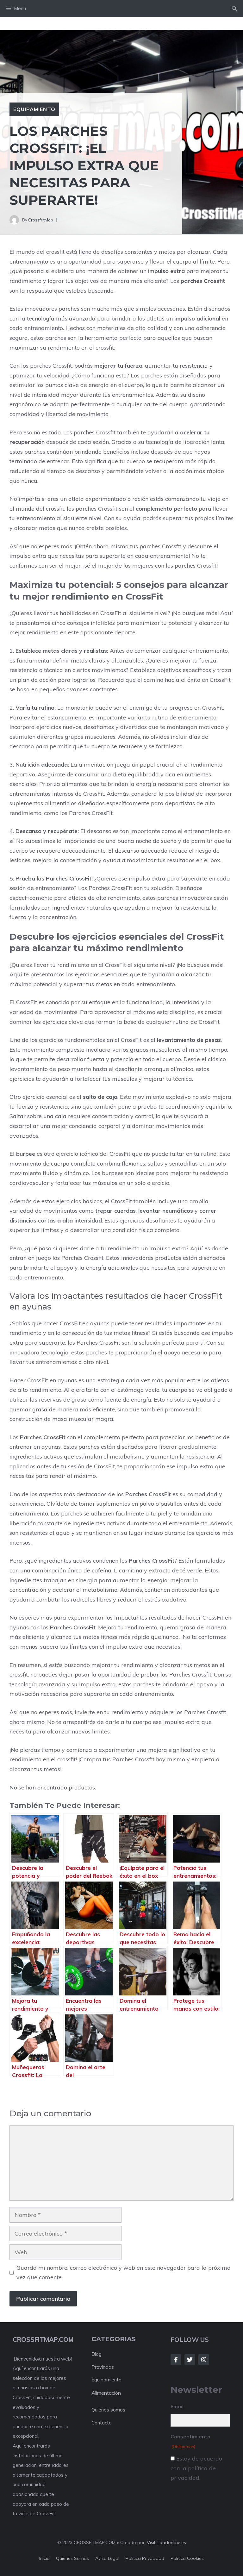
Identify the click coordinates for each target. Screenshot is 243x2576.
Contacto (102, 2423)
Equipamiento (34, 109)
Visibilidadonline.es (166, 2542)
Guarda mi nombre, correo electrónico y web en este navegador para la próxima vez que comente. (124, 2273)
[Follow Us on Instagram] (204, 2360)
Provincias (103, 2367)
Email (177, 2406)
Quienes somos (108, 2410)
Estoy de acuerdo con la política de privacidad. (196, 2468)
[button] (234, 9)
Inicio (44, 2558)
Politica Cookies (187, 2558)
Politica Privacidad (145, 2558)
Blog (97, 2354)
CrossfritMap (41, 220)
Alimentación (106, 2393)
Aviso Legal (107, 2558)
